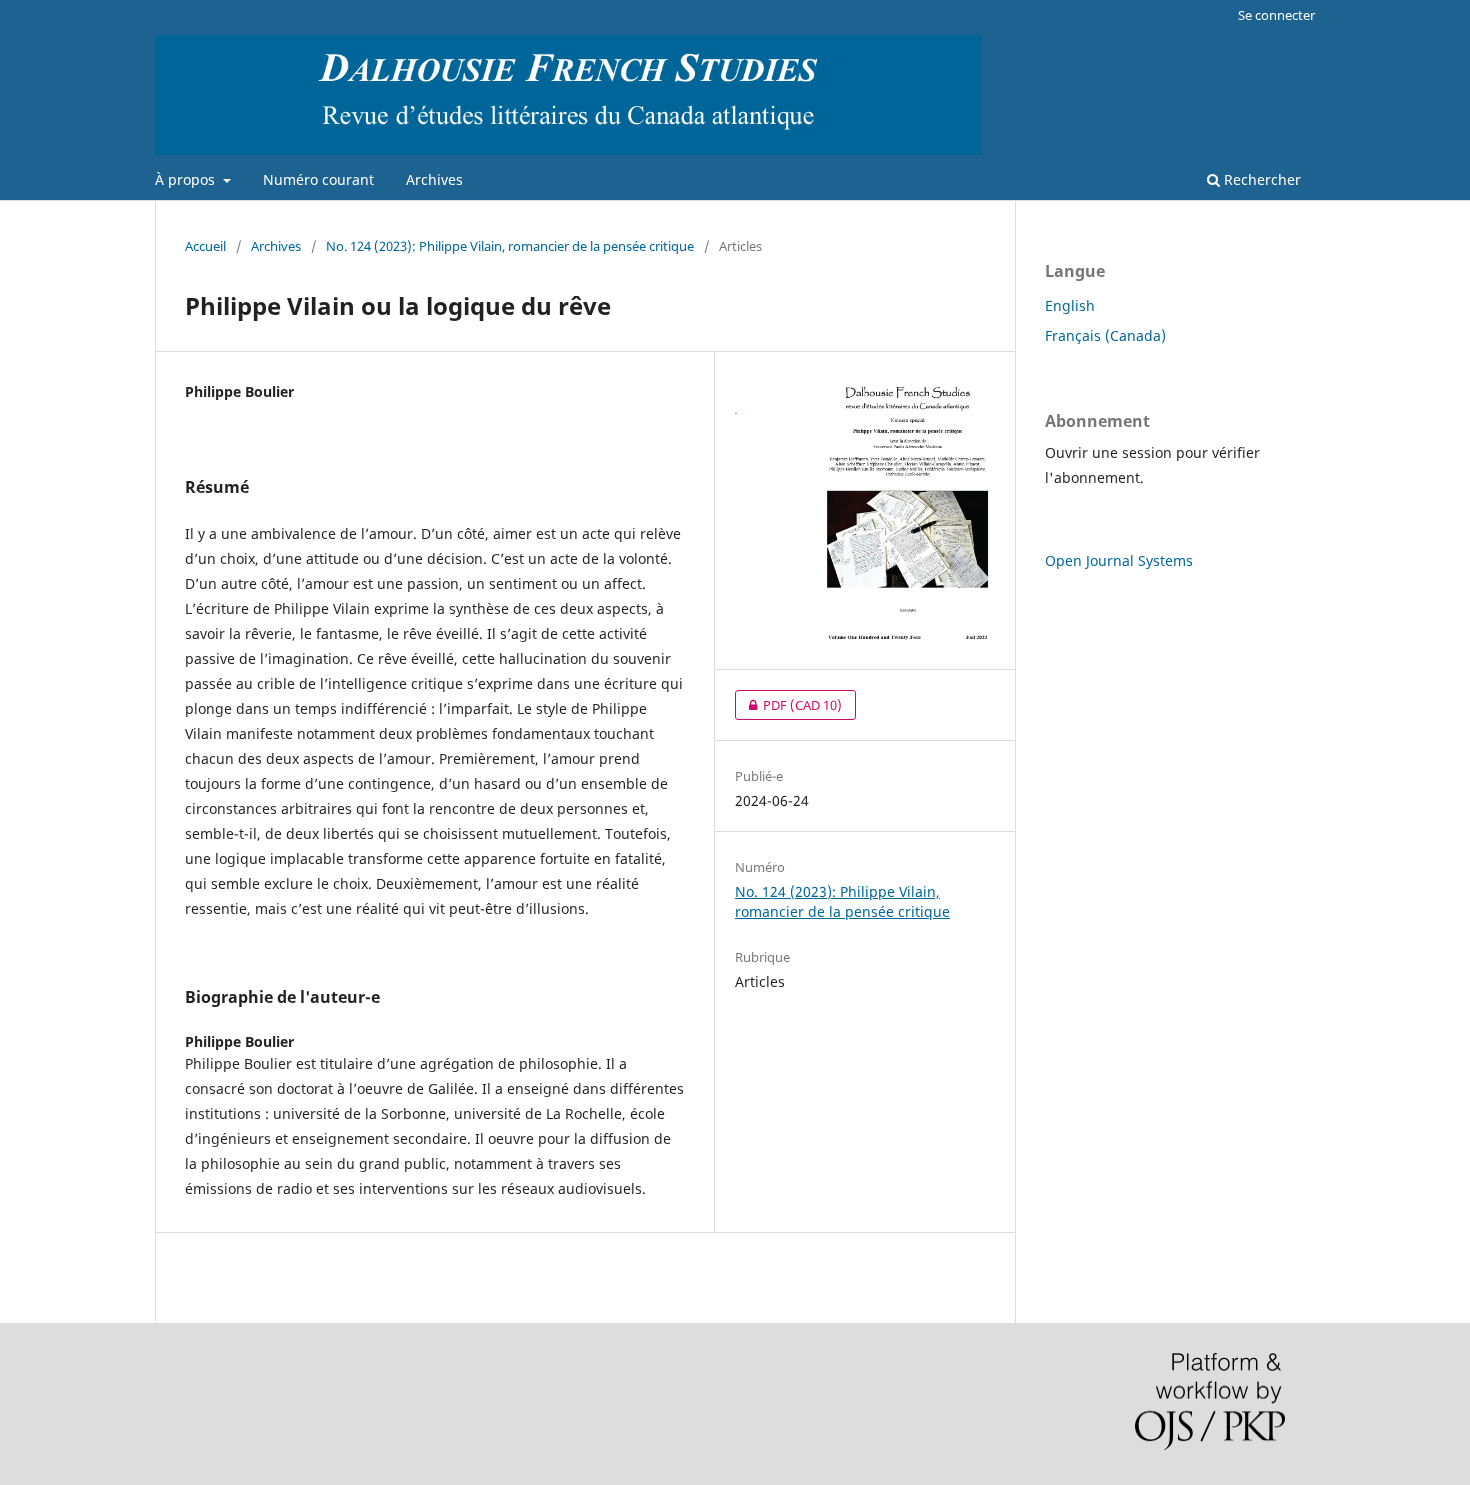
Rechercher (1260, 179)
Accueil (205, 246)
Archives (434, 179)
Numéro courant (318, 179)
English (1070, 305)
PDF (788, 705)
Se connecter (1276, 15)
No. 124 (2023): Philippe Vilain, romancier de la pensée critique (510, 246)
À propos (187, 179)
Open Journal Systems (1119, 560)
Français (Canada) (1105, 335)
